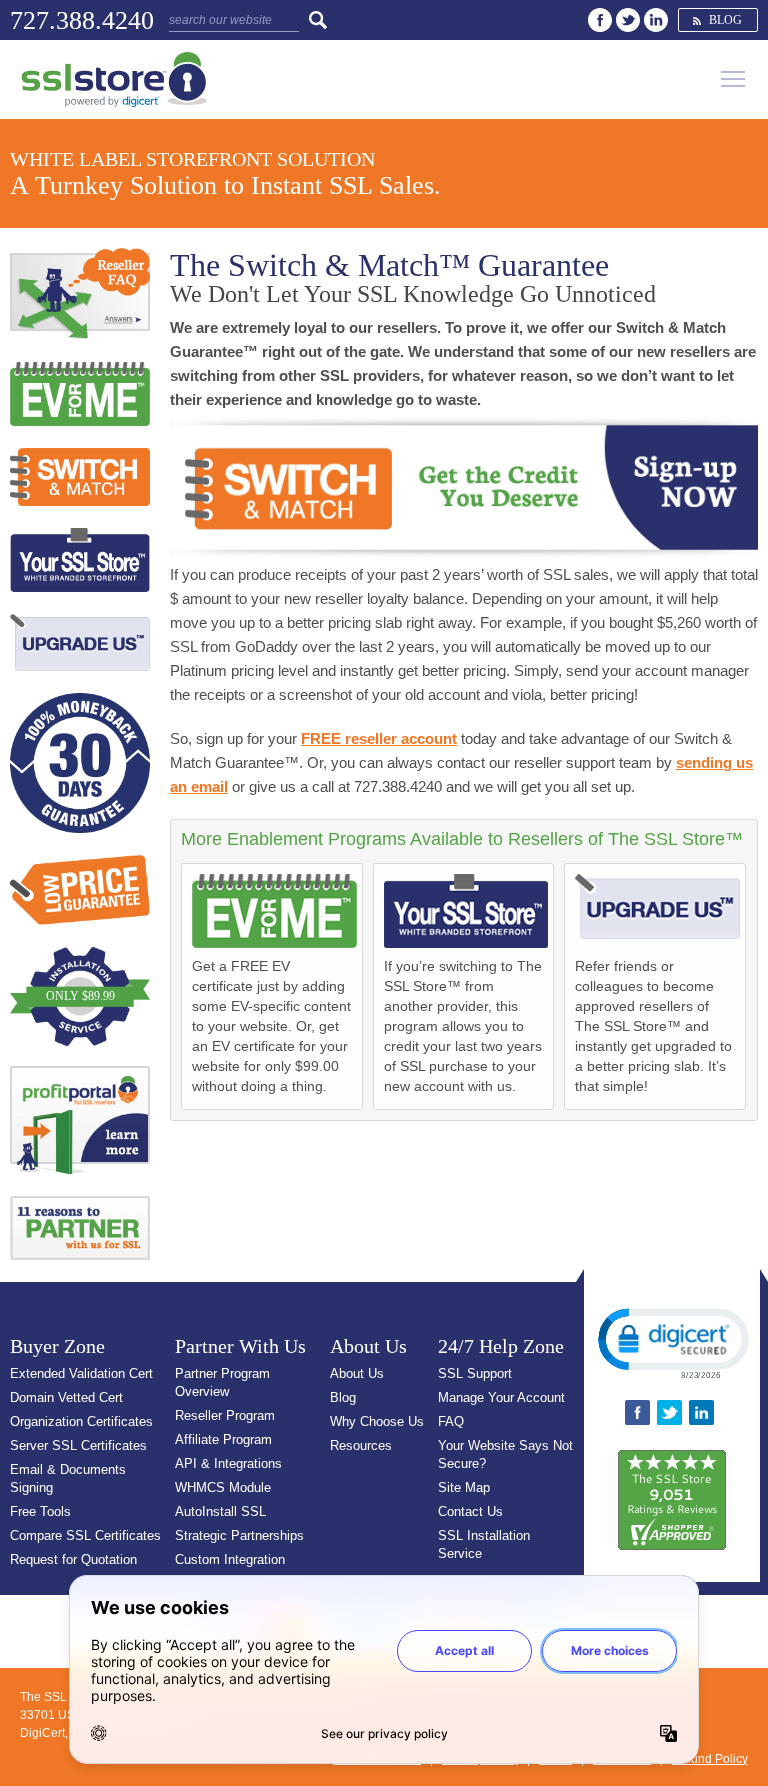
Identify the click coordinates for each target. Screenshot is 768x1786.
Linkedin (656, 20)
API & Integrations (228, 1463)
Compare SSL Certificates (85, 1535)
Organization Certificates (81, 1421)
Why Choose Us (377, 1421)
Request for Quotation (73, 1559)
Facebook (600, 20)
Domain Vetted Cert (66, 1397)
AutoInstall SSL (220, 1511)
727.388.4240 (82, 20)
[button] (672, 1342)
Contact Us (470, 1511)
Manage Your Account (501, 1397)
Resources (361, 1445)
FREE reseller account (379, 738)
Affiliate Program (223, 1439)
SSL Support (475, 1373)
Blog (725, 20)
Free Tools (40, 1511)
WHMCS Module (223, 1487)
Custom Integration (230, 1559)
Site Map (464, 1487)
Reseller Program (225, 1415)
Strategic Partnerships (239, 1535)
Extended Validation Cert (81, 1373)
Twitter (628, 20)
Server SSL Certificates (78, 1445)
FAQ (451, 1421)
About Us (357, 1373)
